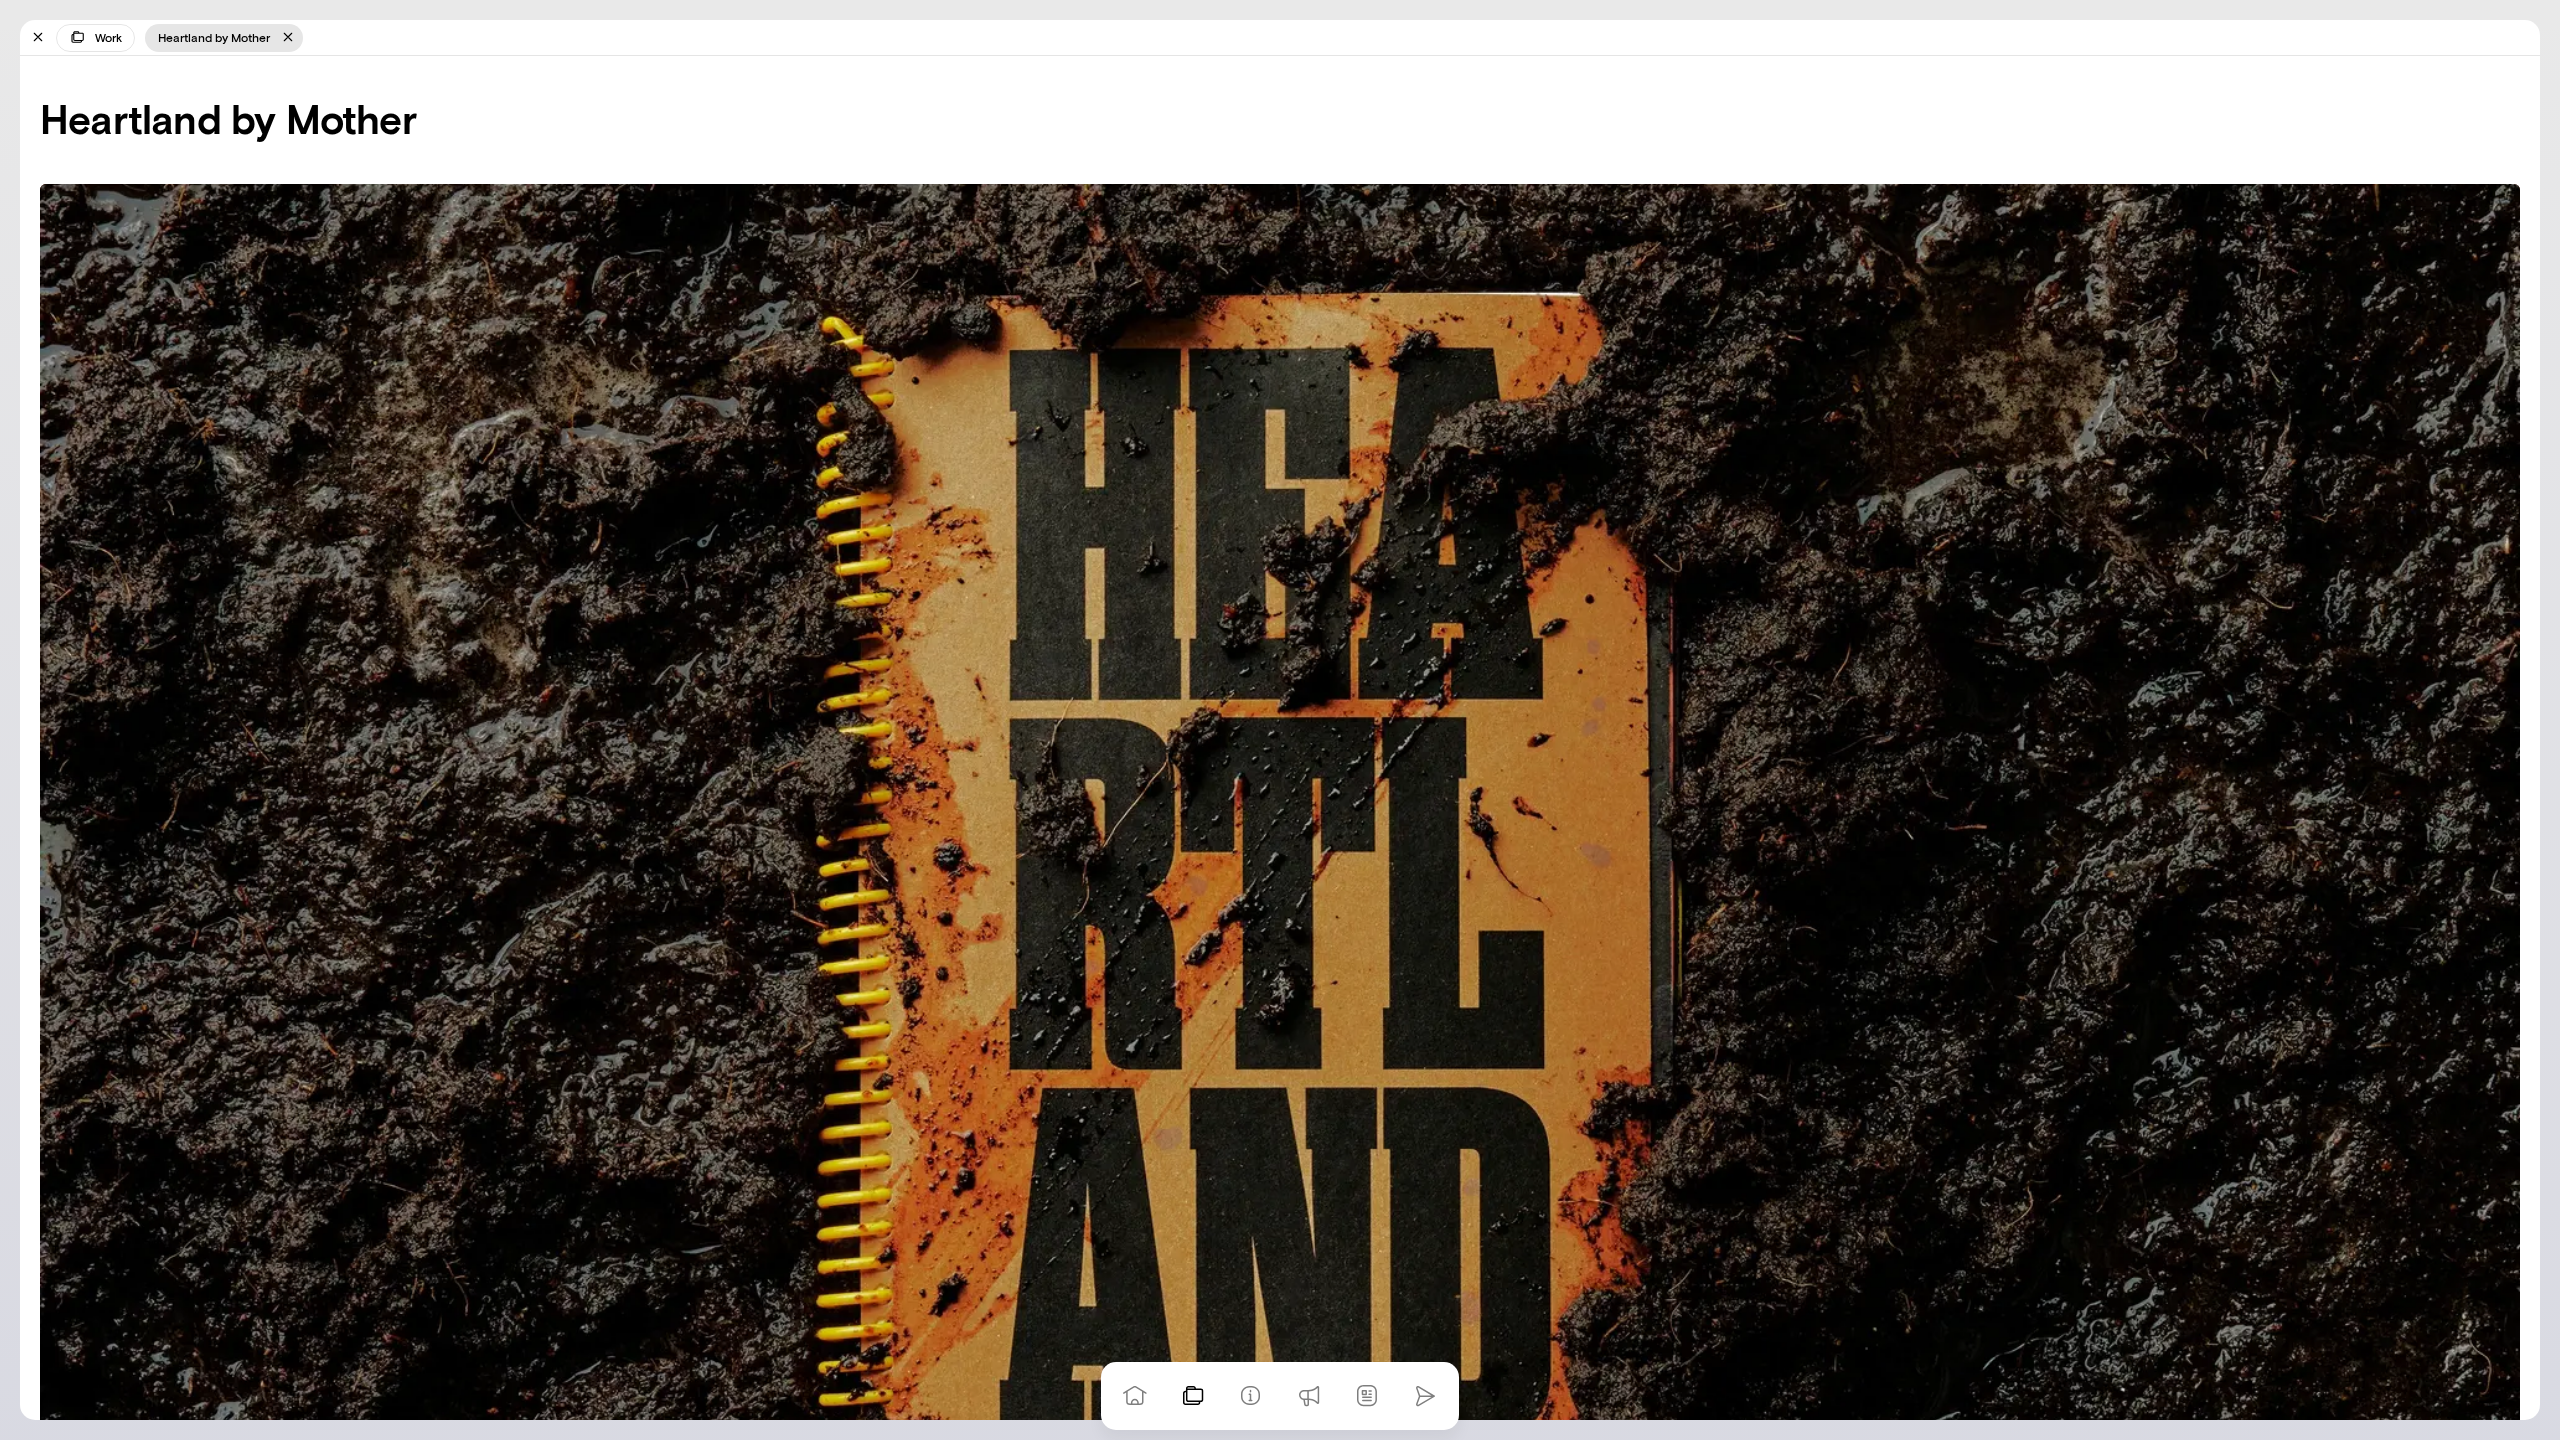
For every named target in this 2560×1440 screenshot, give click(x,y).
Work (108, 37)
